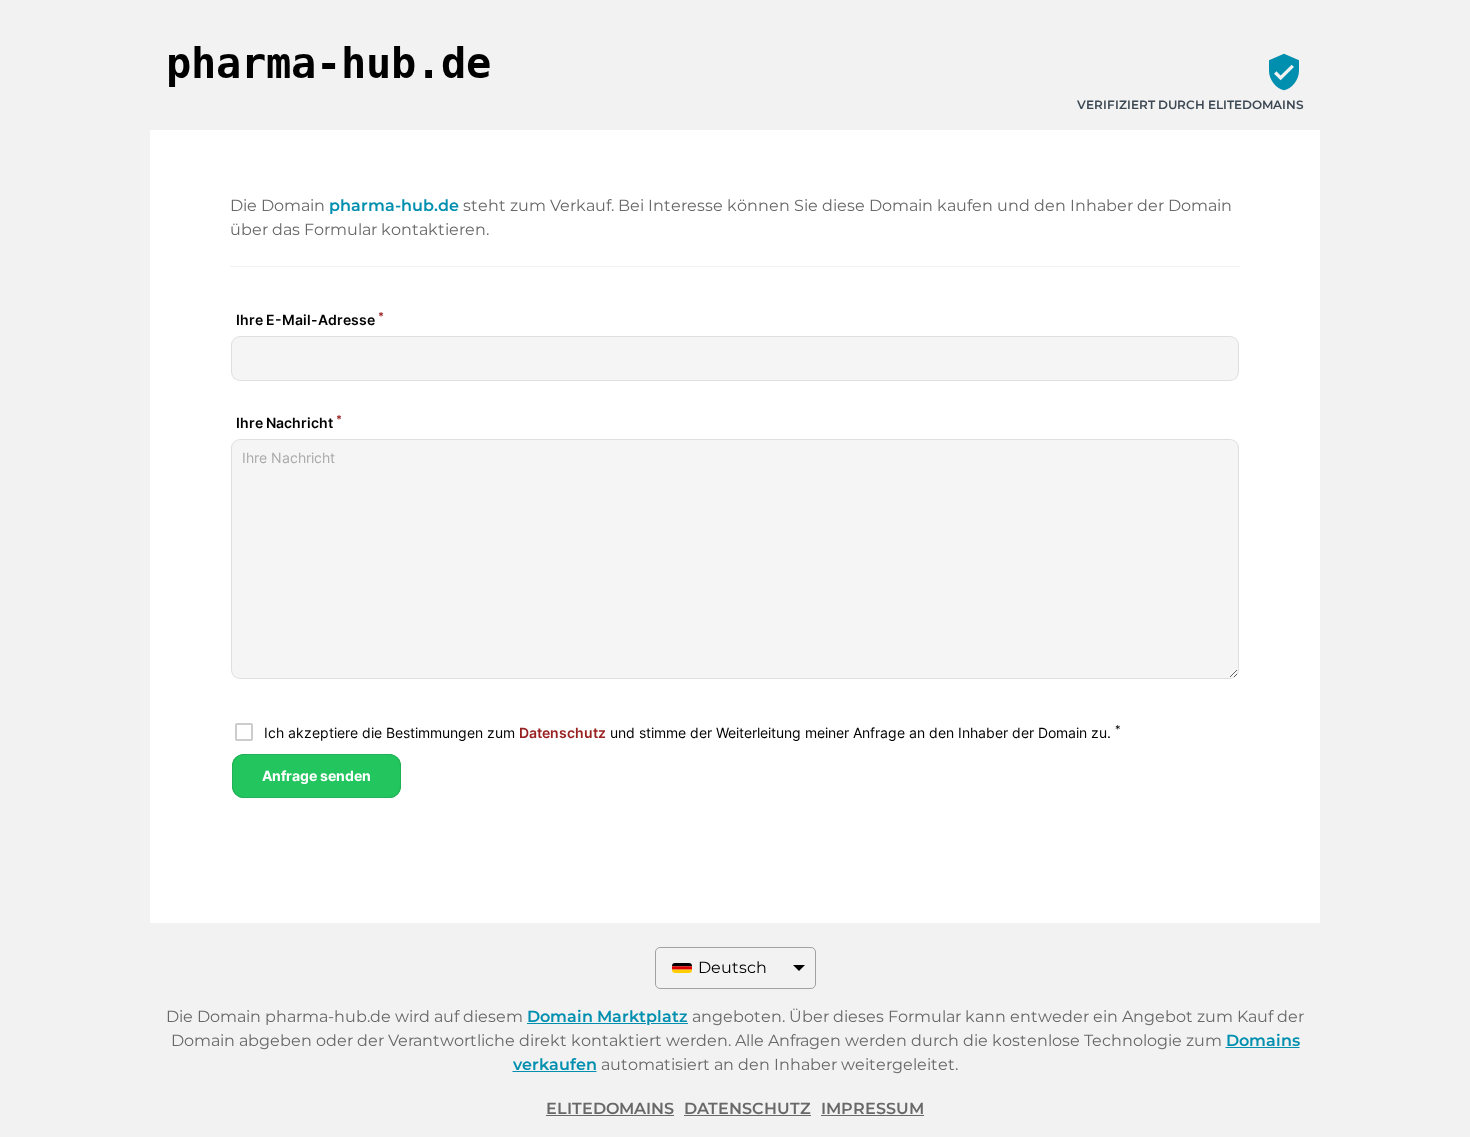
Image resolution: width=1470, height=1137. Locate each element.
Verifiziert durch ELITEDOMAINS (1190, 104)
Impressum (872, 1108)
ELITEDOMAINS (610, 1108)
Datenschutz (747, 1108)
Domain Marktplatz (607, 1016)
